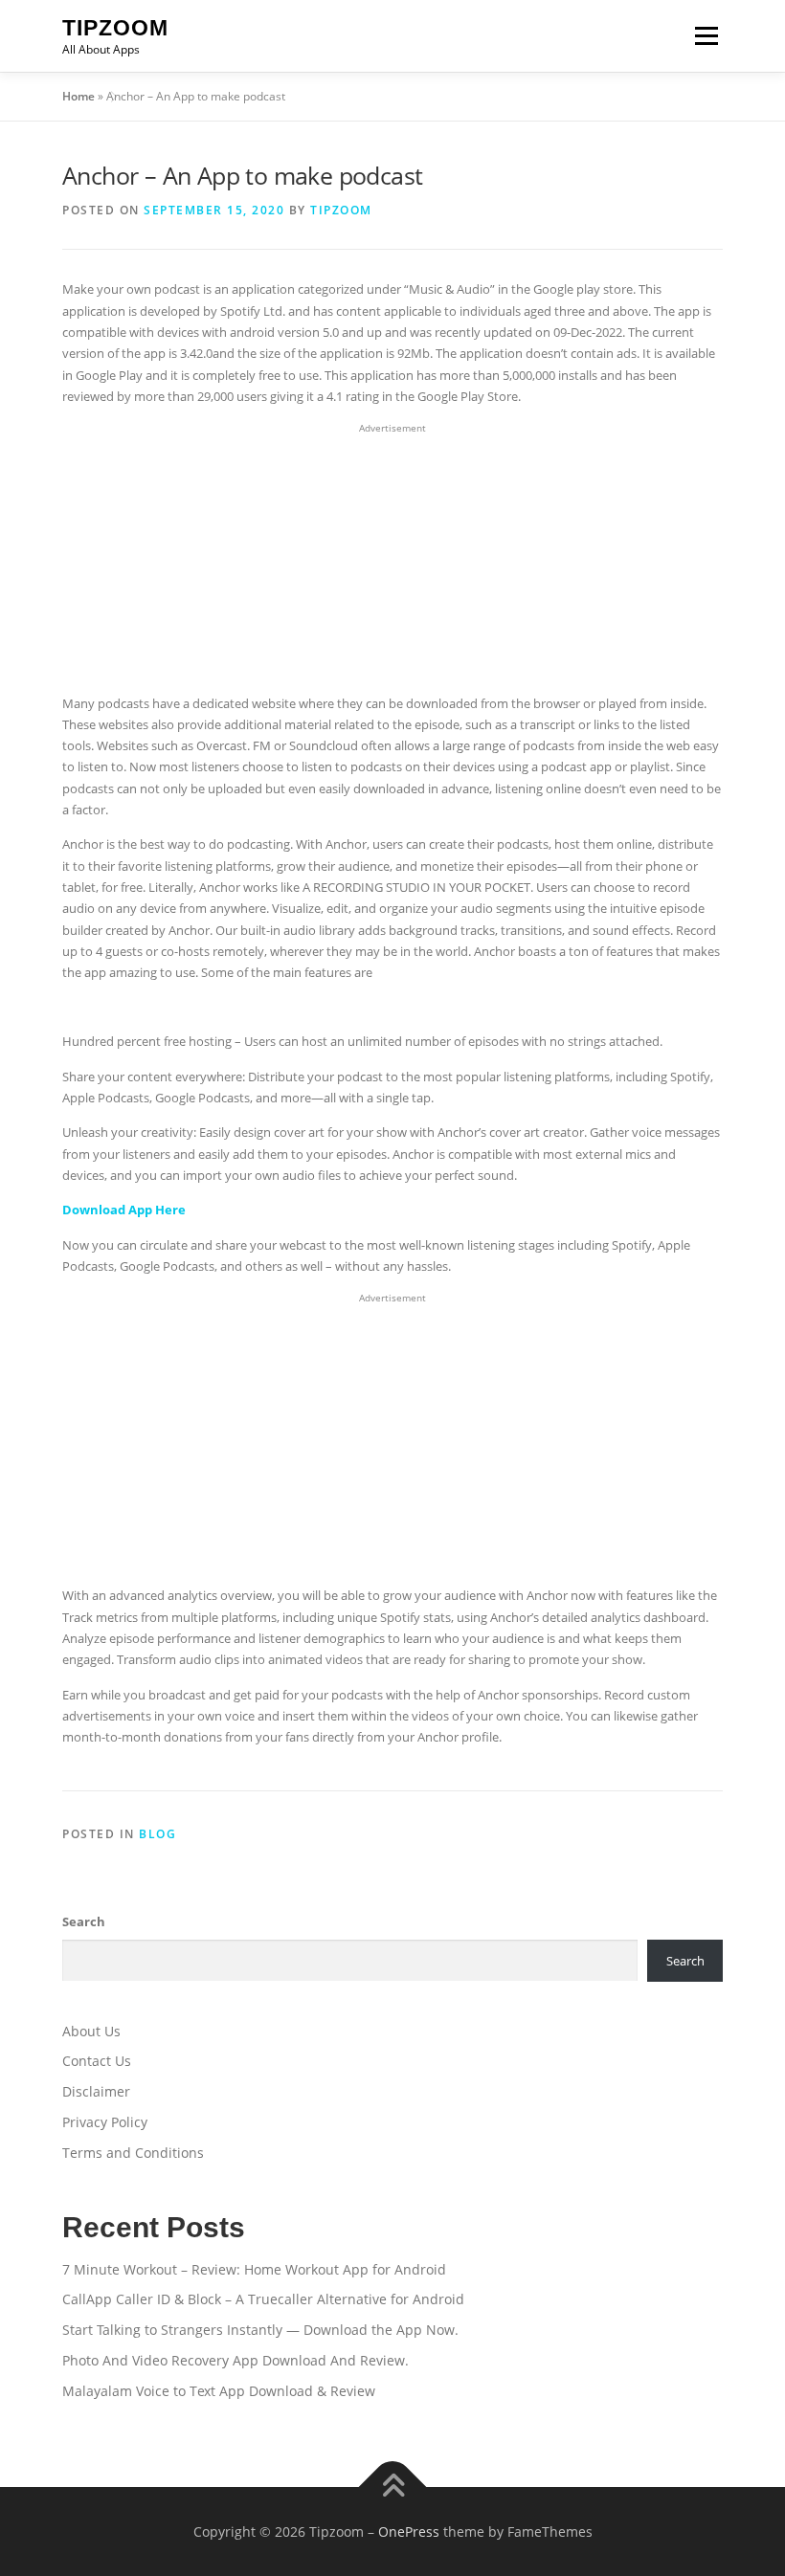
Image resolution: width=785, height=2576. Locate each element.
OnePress (409, 2532)
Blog (157, 1834)
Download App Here (124, 1210)
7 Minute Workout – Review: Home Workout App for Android (254, 2269)
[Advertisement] (392, 559)
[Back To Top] (393, 2487)
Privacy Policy (105, 2122)
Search (84, 1921)
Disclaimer (96, 2091)
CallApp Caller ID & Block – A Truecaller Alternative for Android (263, 2299)
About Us (91, 2031)
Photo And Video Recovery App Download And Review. (235, 2360)
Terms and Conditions (133, 2153)
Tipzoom (115, 28)
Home (78, 96)
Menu (706, 35)
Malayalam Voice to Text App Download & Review (219, 2391)
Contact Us (97, 2061)
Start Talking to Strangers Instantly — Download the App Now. (260, 2330)
